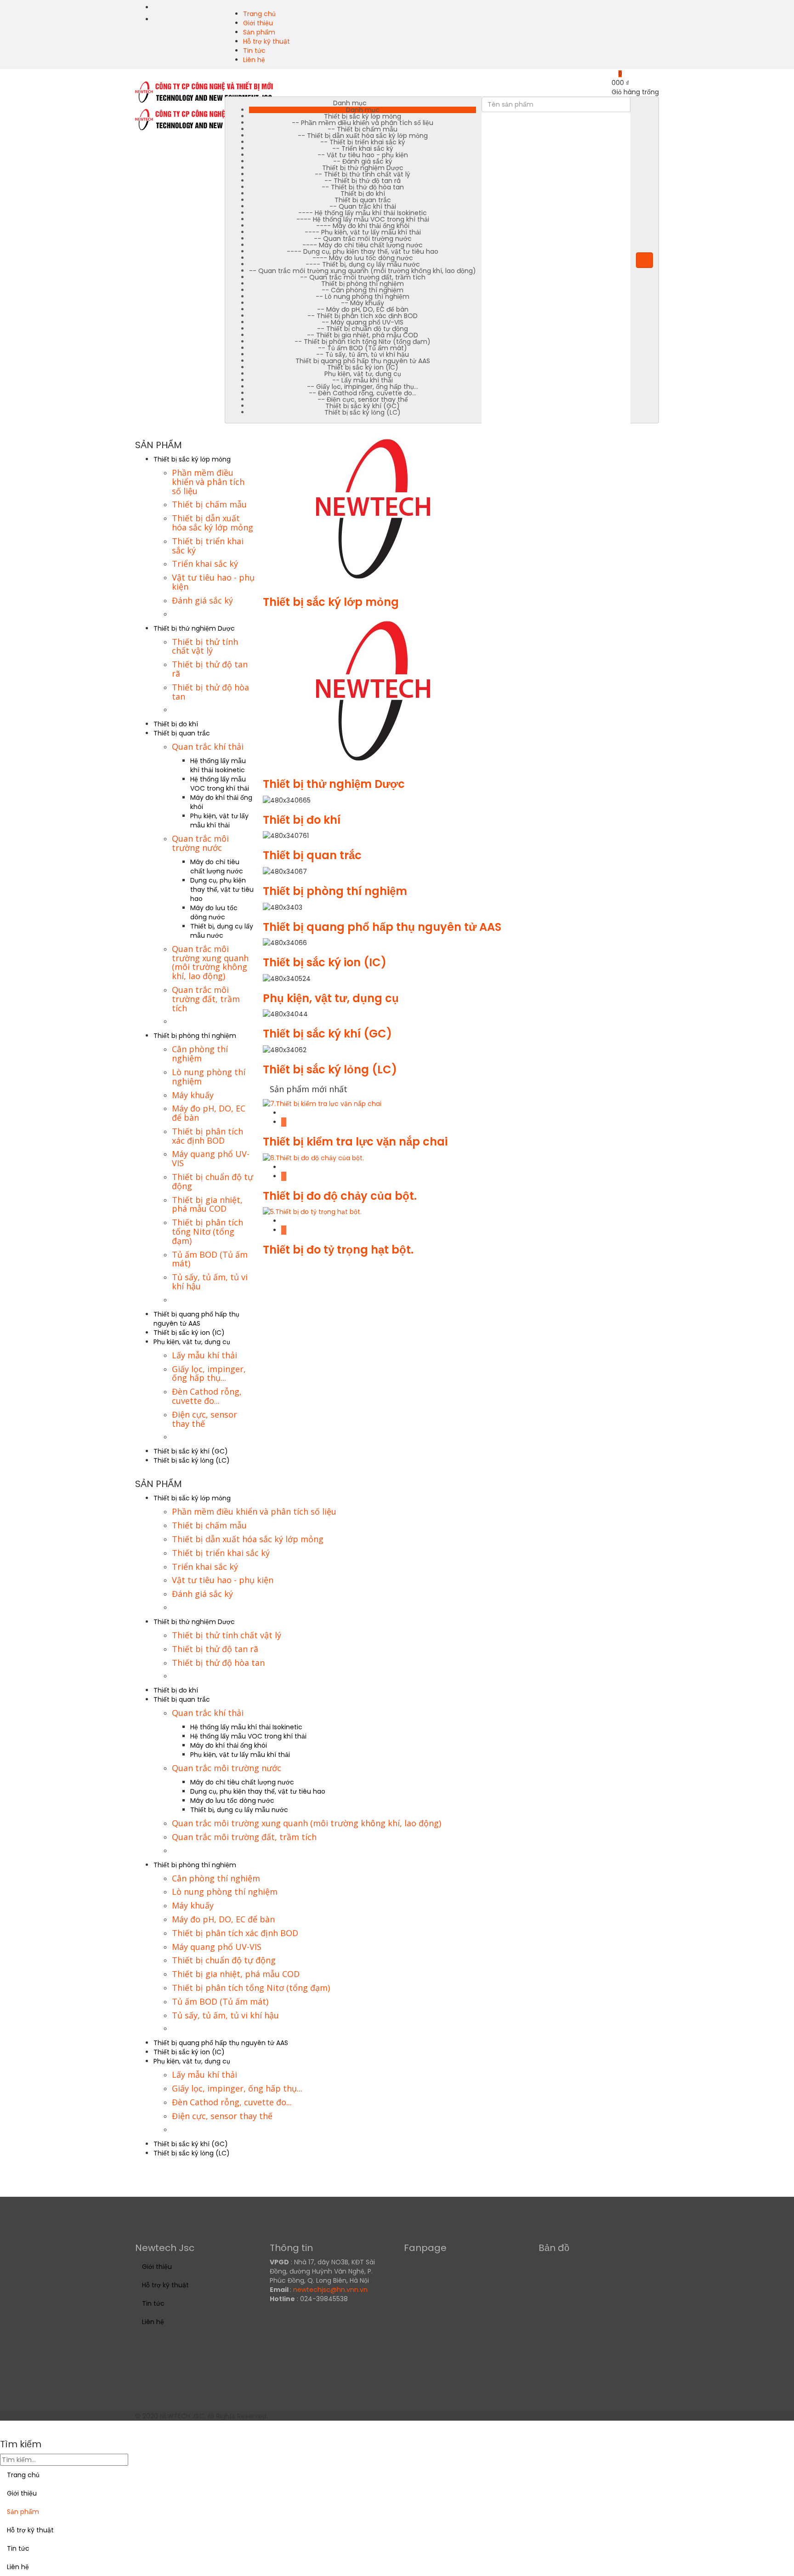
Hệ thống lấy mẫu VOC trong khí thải (220, 784)
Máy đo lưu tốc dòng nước (214, 912)
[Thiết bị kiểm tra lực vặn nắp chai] (322, 1103)
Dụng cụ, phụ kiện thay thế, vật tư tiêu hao (222, 889)
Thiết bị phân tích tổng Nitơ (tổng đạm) (207, 1231)
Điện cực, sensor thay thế (204, 1419)
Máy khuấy (193, 1095)
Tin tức (254, 51)
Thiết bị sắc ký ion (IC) (189, 1333)
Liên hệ (254, 60)
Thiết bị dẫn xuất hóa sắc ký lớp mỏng (213, 523)
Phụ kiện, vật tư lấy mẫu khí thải (219, 821)
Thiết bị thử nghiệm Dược (194, 628)
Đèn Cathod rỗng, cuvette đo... (207, 1396)
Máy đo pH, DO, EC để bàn (209, 1113)
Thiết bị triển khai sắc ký (208, 546)
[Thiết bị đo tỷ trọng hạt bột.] (312, 1211)
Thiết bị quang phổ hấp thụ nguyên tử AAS (196, 1319)
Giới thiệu (258, 23)
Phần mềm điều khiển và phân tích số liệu (208, 482)
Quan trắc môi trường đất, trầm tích (206, 999)
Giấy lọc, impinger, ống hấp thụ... (209, 1373)
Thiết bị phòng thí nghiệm (195, 1036)
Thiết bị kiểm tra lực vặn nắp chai (355, 1142)
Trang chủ (259, 14)
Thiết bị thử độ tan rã (210, 669)
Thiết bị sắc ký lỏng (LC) (192, 1460)
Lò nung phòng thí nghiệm (209, 1077)
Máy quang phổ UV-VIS (211, 1158)
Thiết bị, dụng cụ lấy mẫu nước (222, 931)
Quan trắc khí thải (208, 747)
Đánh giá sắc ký (202, 600)
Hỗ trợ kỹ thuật (267, 41)
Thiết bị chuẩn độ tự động (213, 1181)
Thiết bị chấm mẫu (209, 504)
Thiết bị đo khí (176, 724)
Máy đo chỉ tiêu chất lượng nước (217, 866)
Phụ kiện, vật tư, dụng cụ (192, 1342)
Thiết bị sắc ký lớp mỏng (192, 459)
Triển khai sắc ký (205, 564)
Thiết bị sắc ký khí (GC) (191, 1451)
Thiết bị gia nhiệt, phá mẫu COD (207, 1204)
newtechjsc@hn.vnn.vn (330, 2290)
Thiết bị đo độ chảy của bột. (340, 1196)
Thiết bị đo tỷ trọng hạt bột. (338, 1250)
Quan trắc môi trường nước (200, 843)
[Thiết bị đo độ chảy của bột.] (313, 1157)
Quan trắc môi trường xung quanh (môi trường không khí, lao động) (210, 962)
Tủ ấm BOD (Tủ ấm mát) (210, 1259)
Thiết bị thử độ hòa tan (210, 692)
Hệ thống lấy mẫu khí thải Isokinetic (218, 765)
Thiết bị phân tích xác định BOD (207, 1136)
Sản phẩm (259, 32)
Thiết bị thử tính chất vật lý (205, 646)
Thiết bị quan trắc (182, 733)
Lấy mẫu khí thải (204, 1355)
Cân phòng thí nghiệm (200, 1054)
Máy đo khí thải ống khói (229, 1745)
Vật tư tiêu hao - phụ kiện (213, 582)
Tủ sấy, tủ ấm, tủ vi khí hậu (210, 1282)
